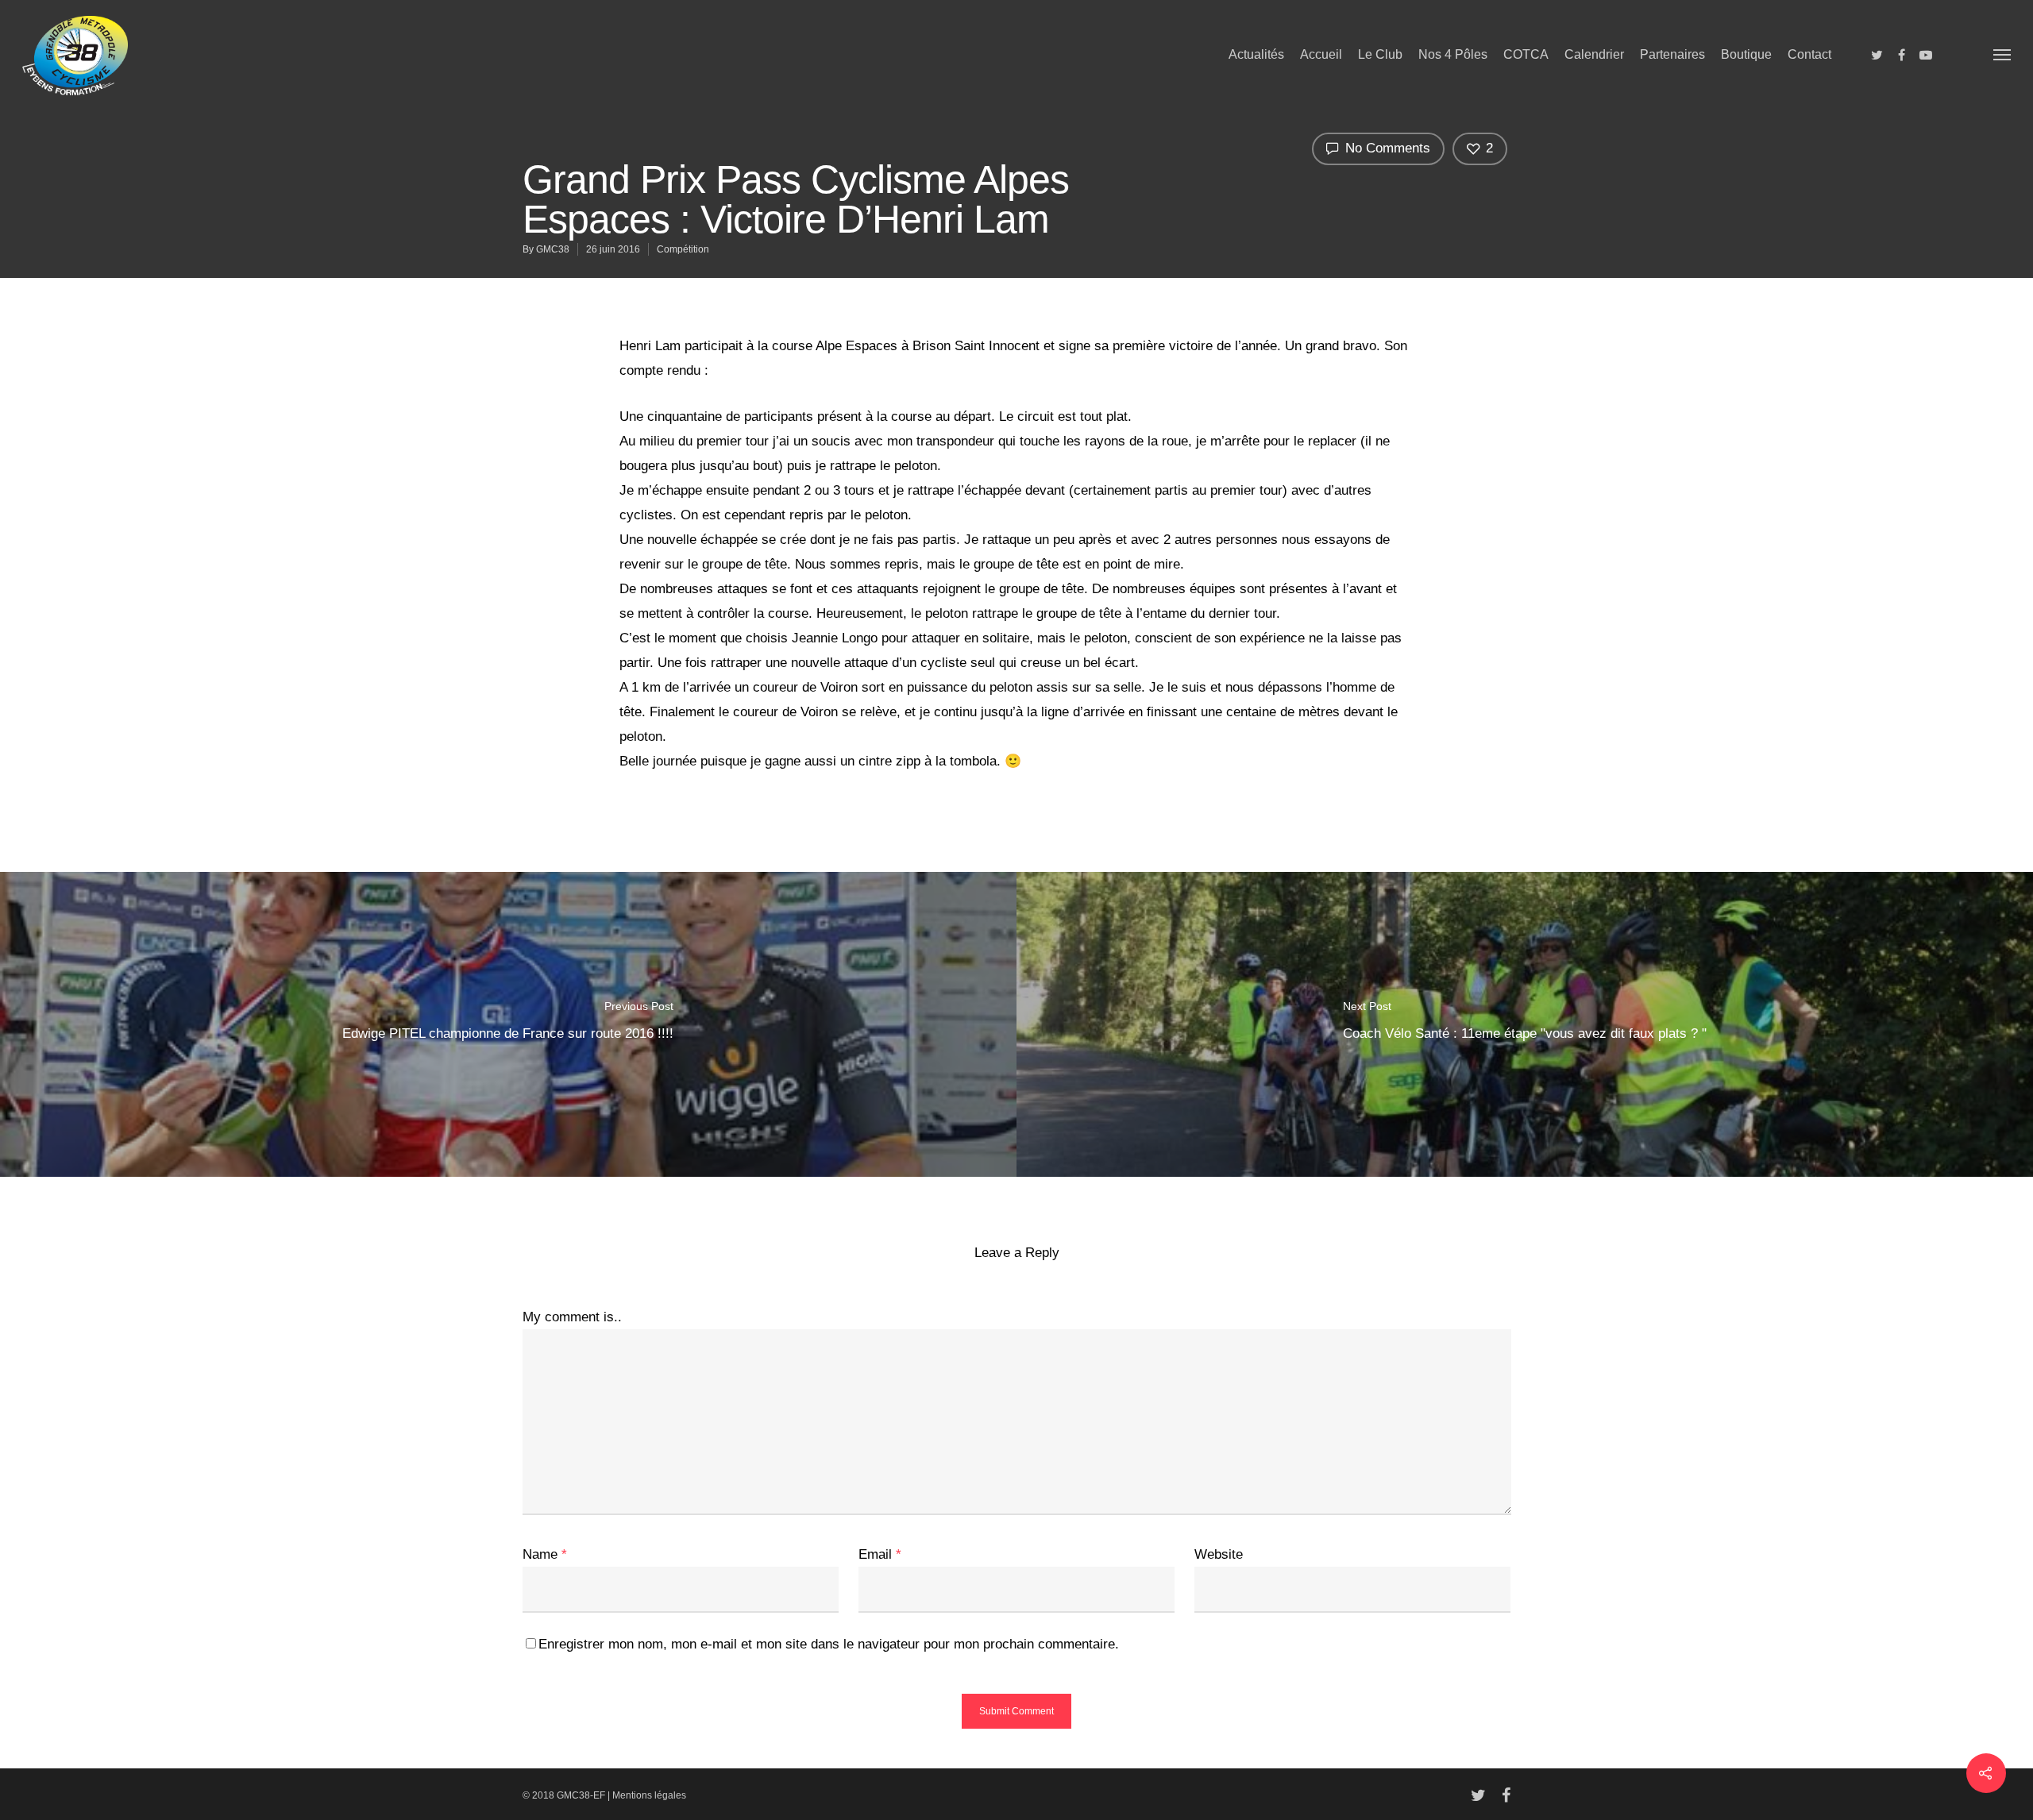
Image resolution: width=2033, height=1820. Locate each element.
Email (880, 1554)
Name (545, 1554)
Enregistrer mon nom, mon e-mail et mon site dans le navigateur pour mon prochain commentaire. (829, 1644)
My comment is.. (572, 1317)
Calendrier (1594, 54)
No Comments (1386, 148)
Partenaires (1672, 54)
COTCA (1526, 54)
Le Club (1380, 54)
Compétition (683, 249)
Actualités (1256, 54)
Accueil (1321, 54)
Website (1219, 1554)
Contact (1809, 54)
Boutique (1746, 54)
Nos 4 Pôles (1453, 54)
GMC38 (553, 249)
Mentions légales (649, 1795)
